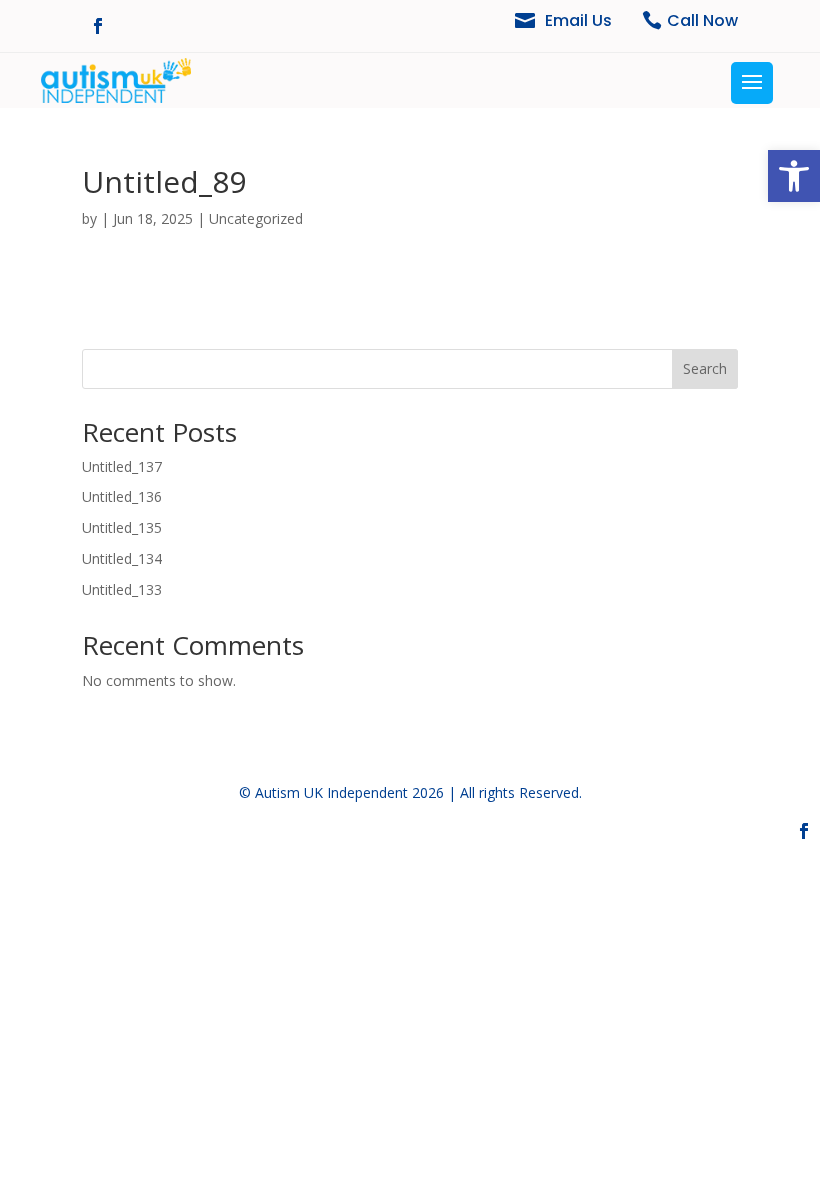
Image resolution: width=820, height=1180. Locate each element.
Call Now (702, 20)
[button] (794, 176)
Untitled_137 (122, 466)
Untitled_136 (122, 496)
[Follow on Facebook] (98, 26)
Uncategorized (256, 218)
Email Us (578, 20)
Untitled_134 (122, 558)
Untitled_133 (122, 589)
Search (705, 368)
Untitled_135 (122, 527)
